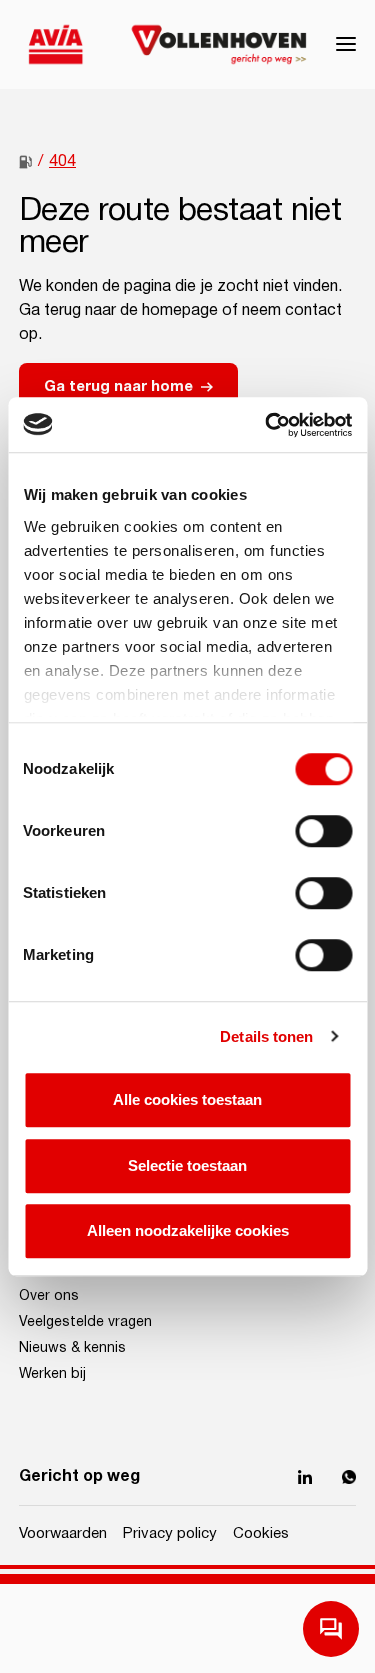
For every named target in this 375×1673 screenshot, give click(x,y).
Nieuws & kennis (72, 1348)
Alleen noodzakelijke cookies (188, 1230)
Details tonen (266, 1036)
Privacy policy (170, 1533)
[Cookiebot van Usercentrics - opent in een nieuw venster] (267, 425)
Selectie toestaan (187, 1165)
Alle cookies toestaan (187, 1099)
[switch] (323, 831)
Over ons (49, 1296)
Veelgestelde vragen (85, 1322)
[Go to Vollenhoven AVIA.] (25, 162)
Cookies (261, 1533)
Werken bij (52, 1374)
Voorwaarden (63, 1533)
